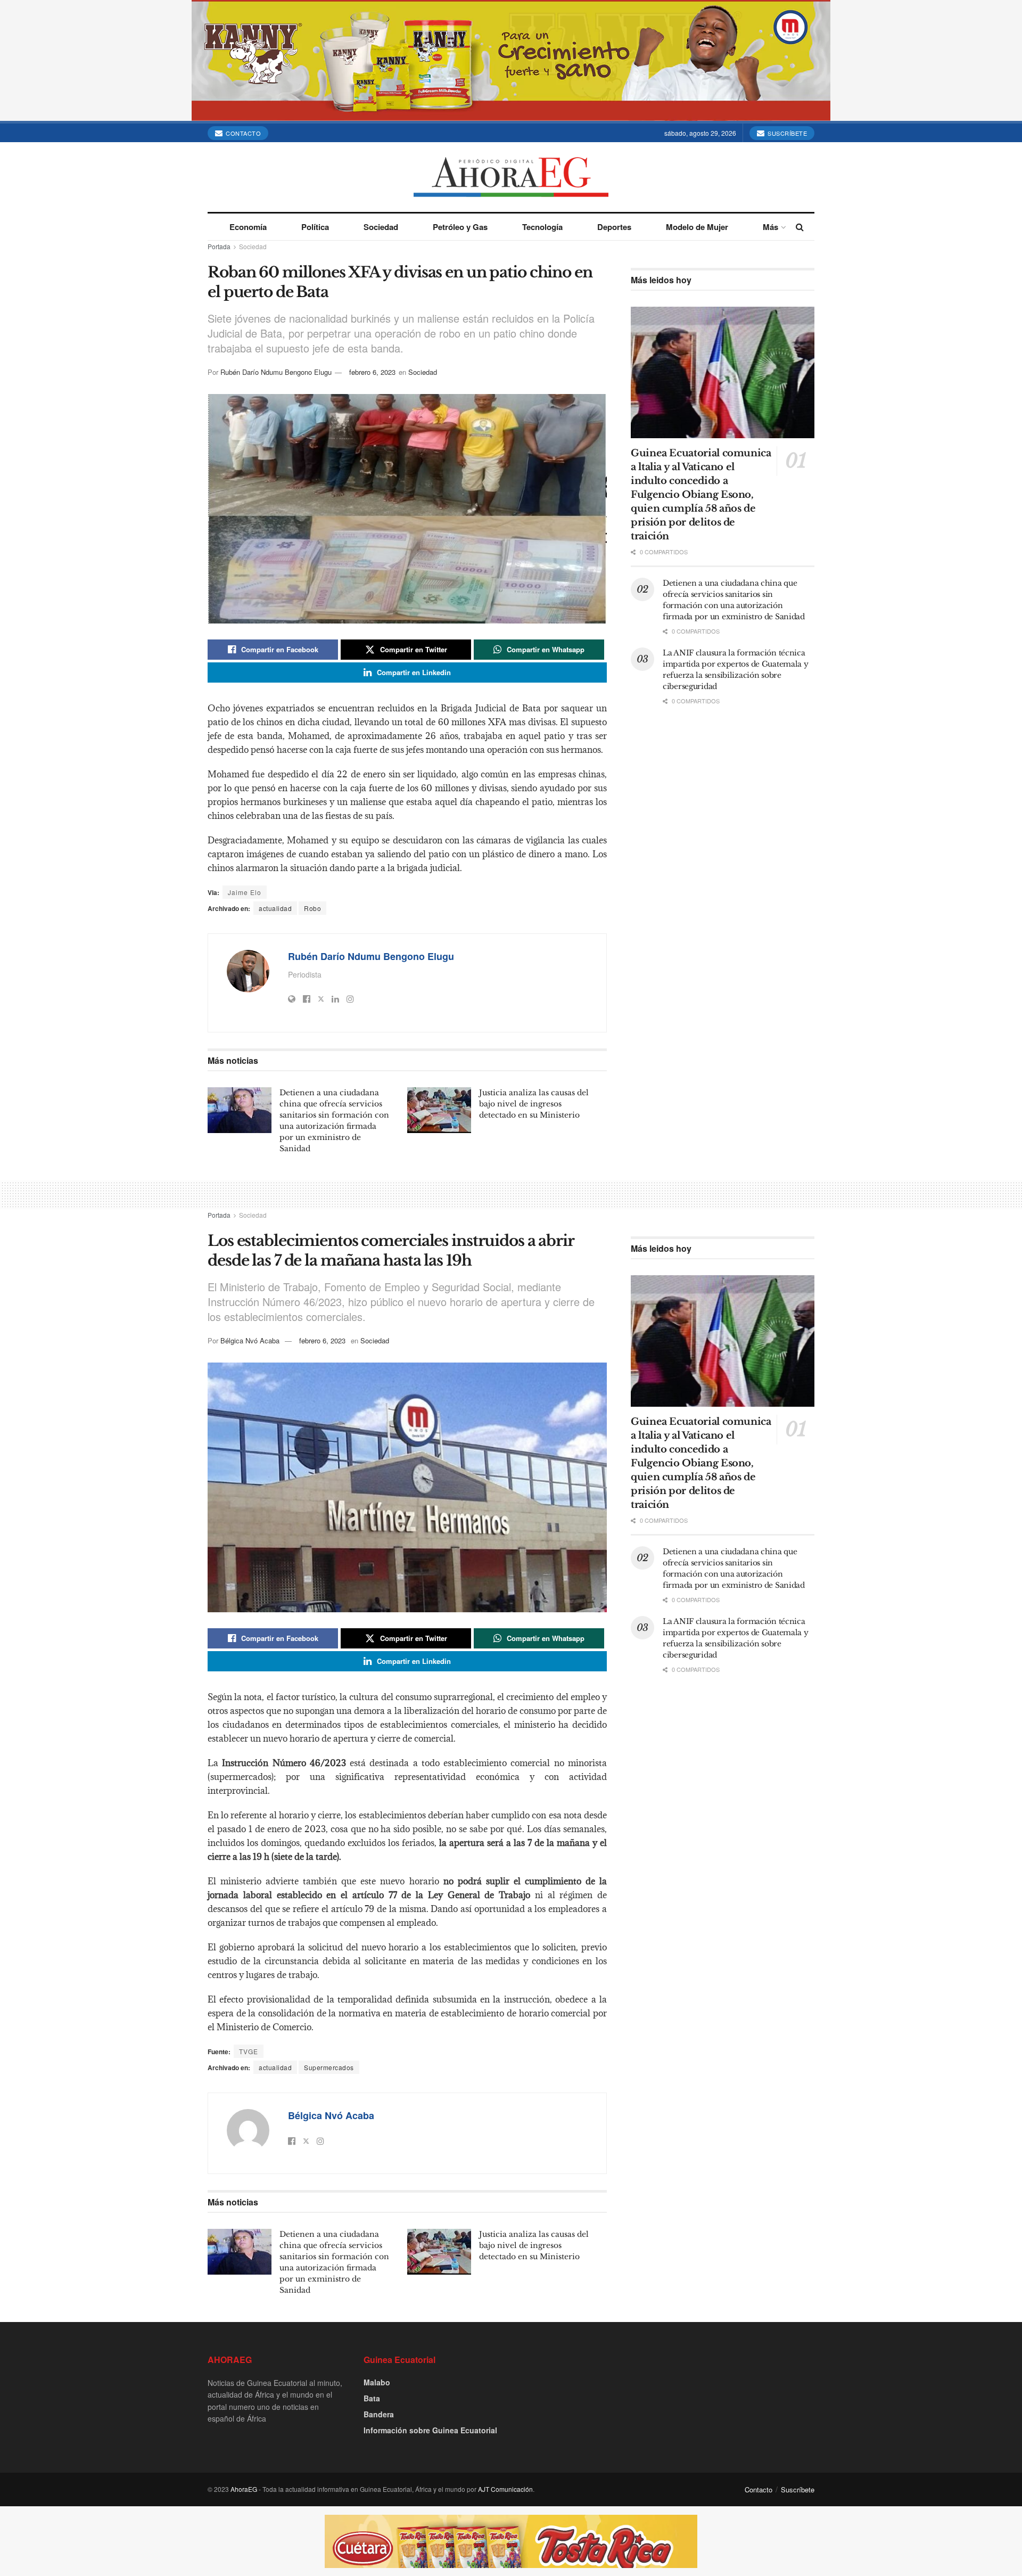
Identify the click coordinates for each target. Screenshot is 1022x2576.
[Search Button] (800, 227)
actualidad (275, 908)
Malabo (377, 2382)
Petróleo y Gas (460, 227)
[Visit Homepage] (511, 177)
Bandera (379, 2414)
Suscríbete (787, 133)
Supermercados (329, 2067)
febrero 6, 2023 (372, 372)
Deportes (614, 227)
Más (770, 227)
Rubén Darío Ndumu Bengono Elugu (276, 372)
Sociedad (381, 227)
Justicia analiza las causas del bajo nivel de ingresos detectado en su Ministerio (534, 1104)
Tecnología (542, 227)
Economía (248, 227)
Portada (219, 246)
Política (315, 227)
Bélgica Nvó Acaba (250, 1340)
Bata (372, 2398)
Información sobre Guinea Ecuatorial (430, 2430)
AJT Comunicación (505, 2489)
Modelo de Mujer (697, 227)
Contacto (243, 133)
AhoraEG (244, 2489)
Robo (312, 908)
